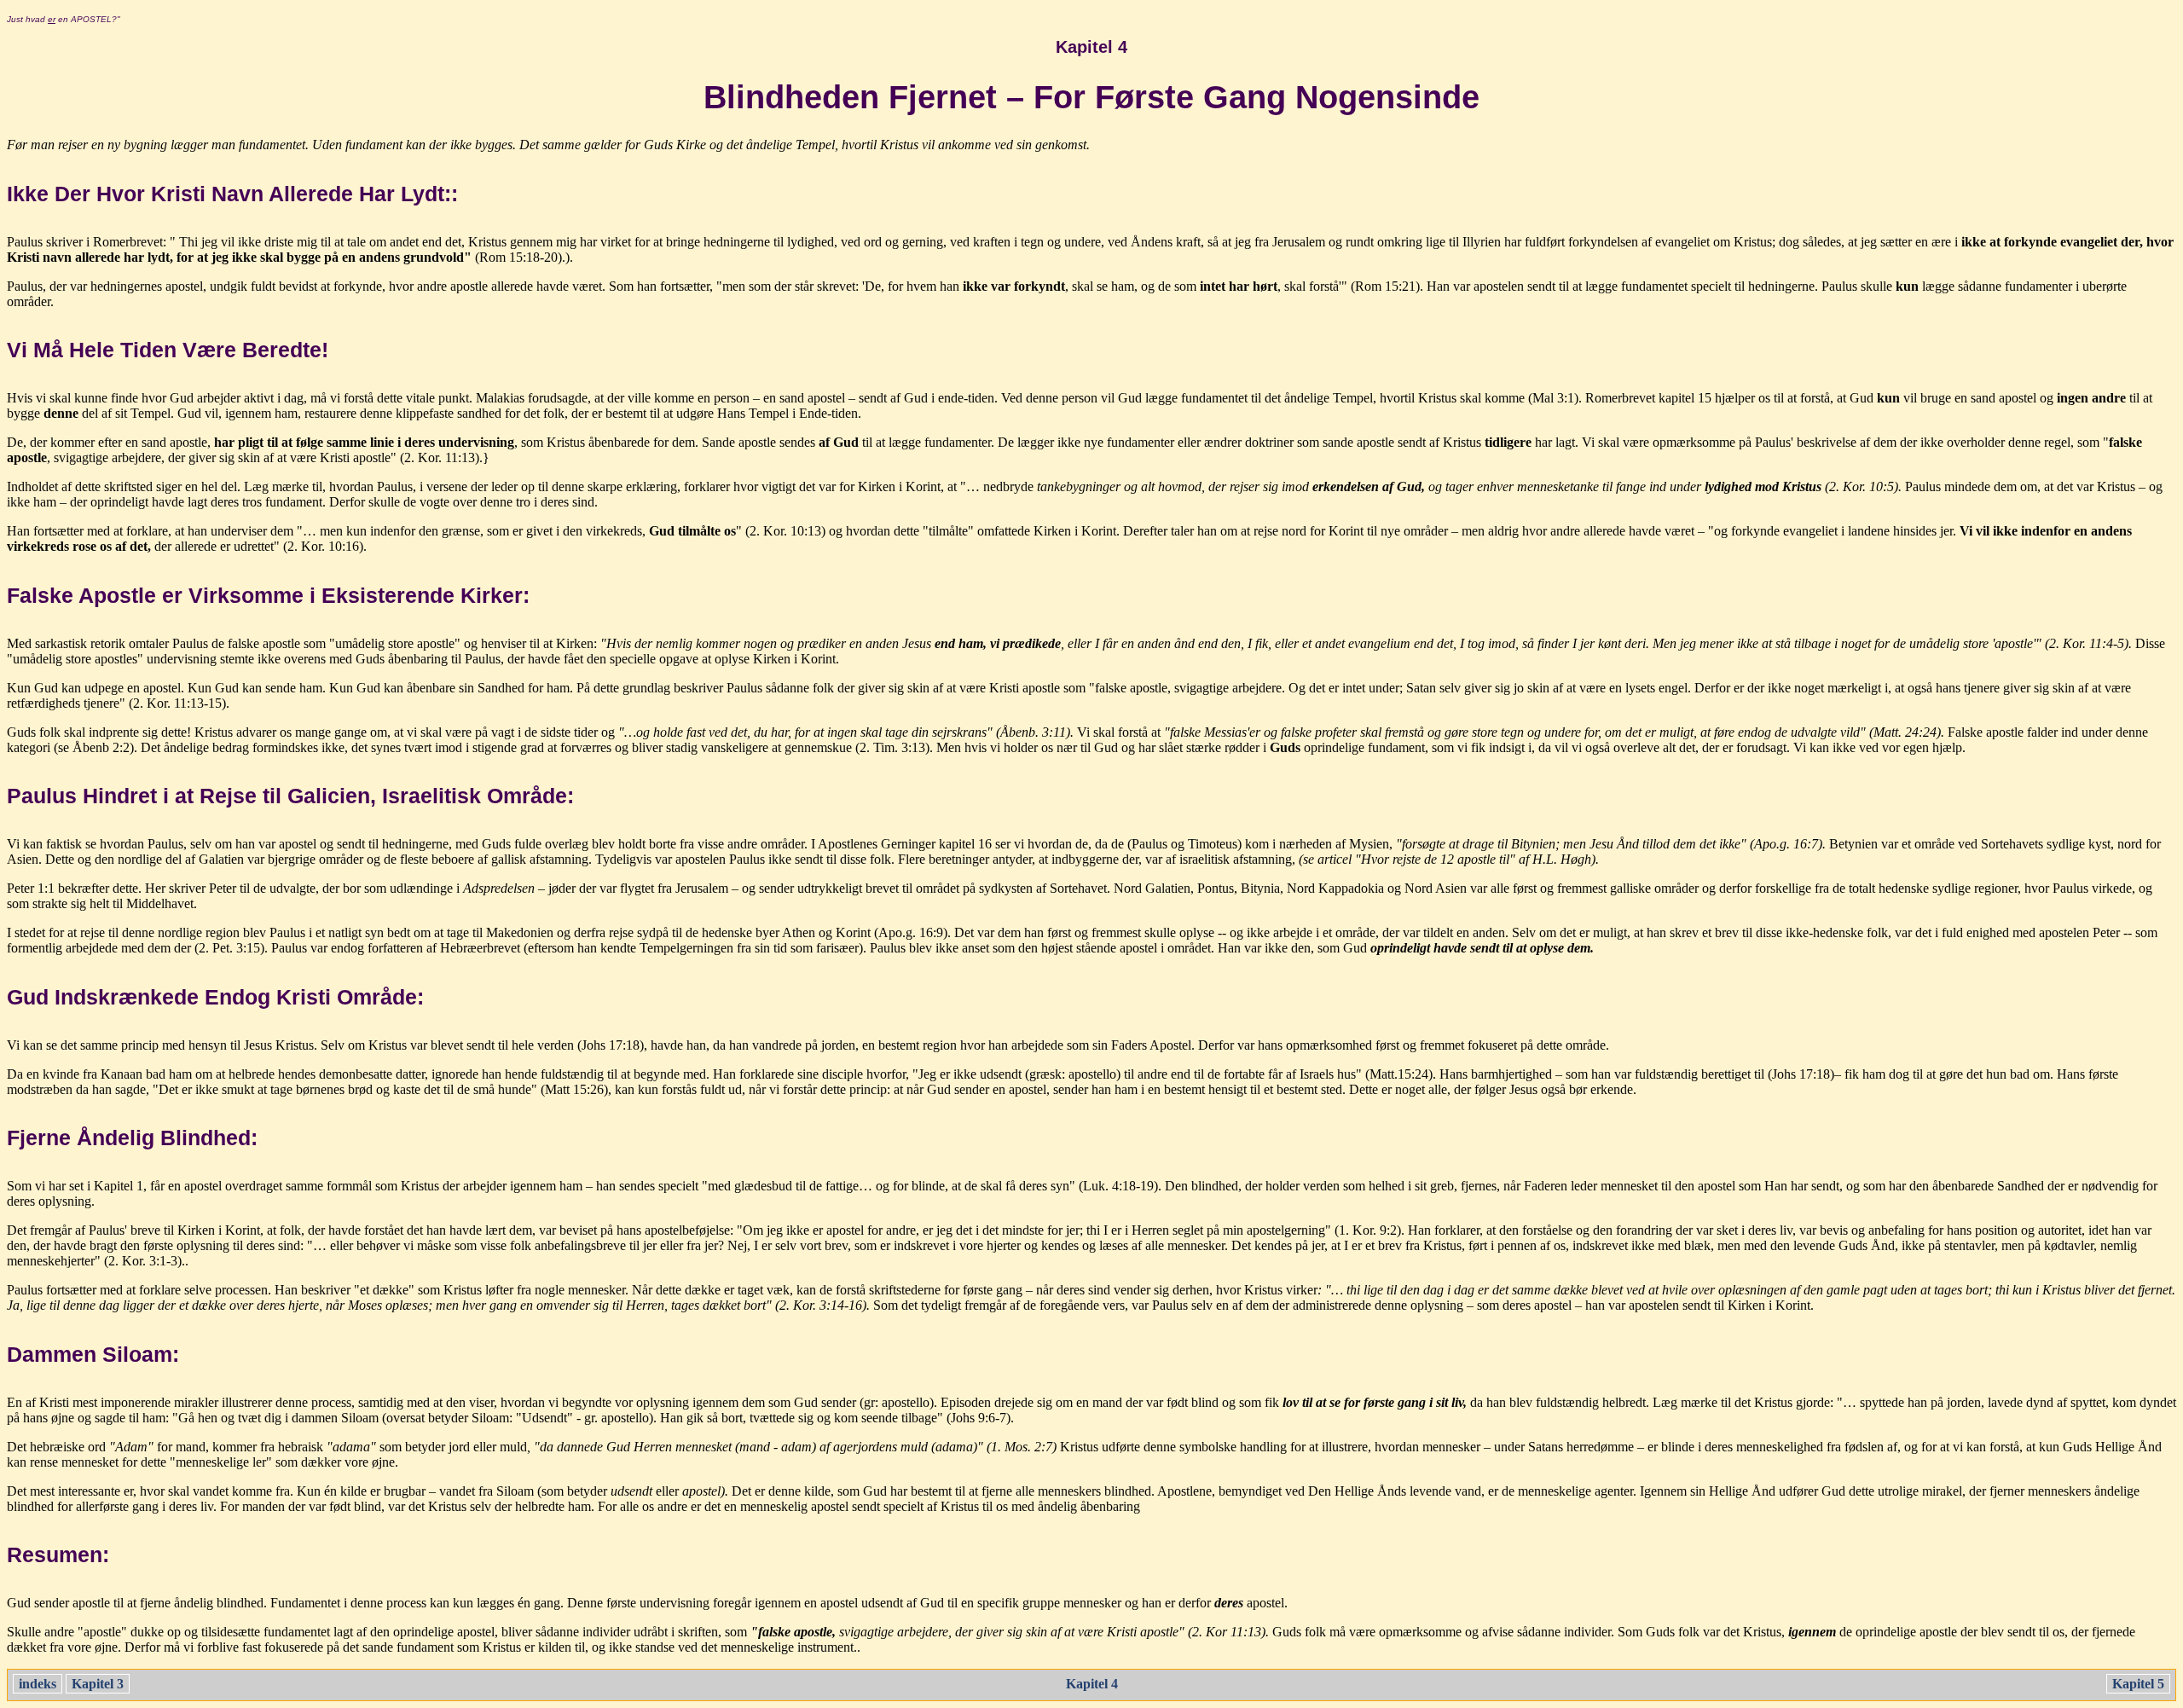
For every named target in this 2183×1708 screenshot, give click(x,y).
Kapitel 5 (2138, 1684)
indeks (38, 1684)
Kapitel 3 (98, 1684)
